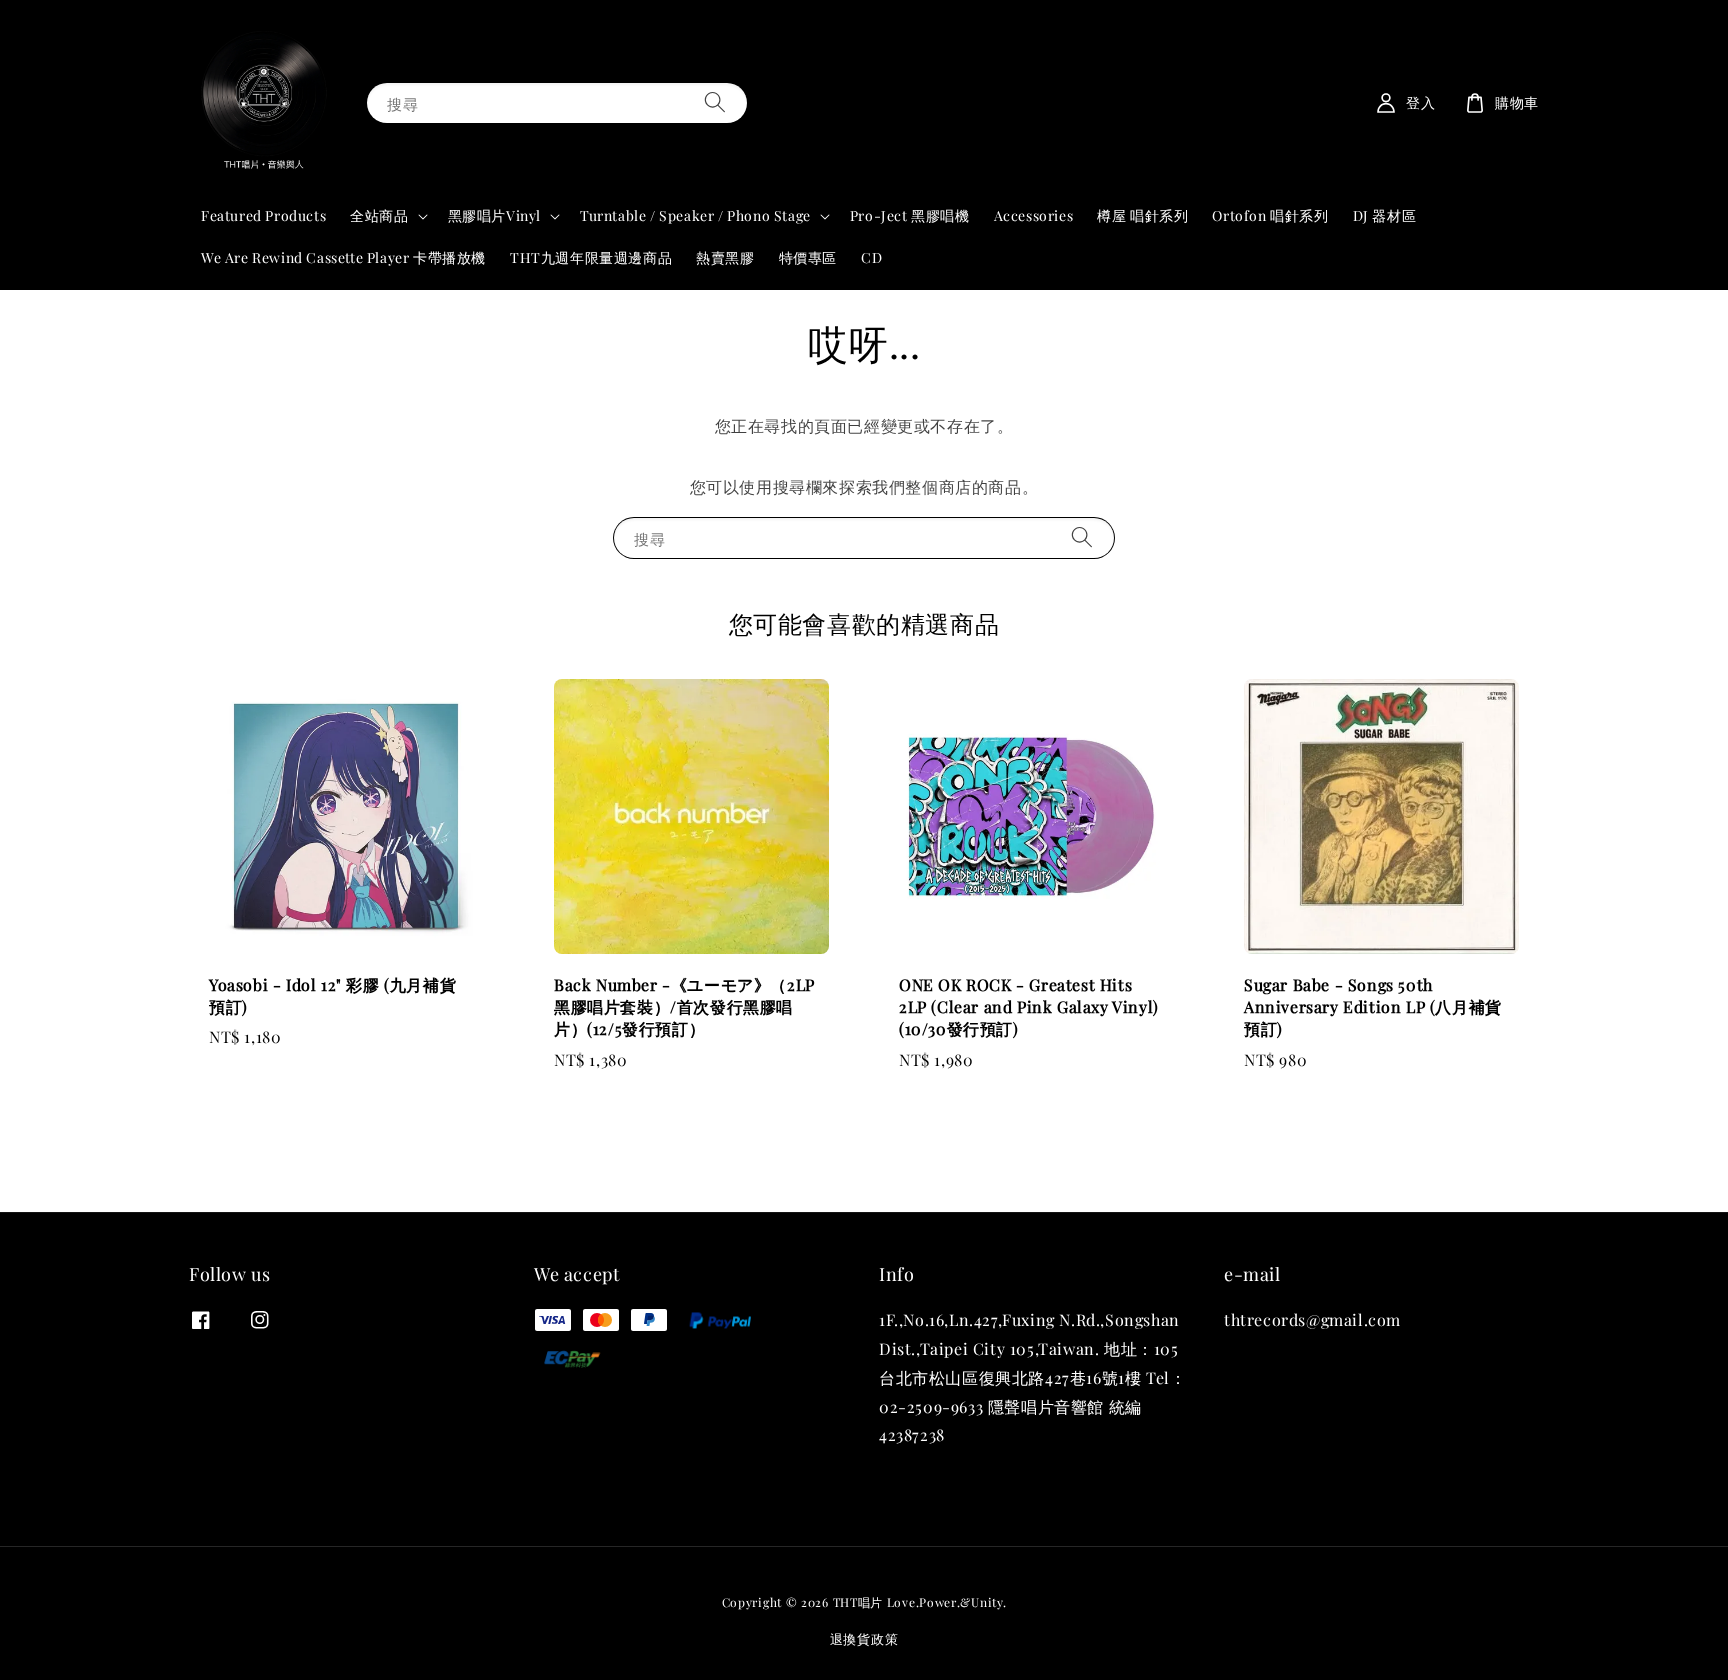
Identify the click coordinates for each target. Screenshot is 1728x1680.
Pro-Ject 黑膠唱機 (910, 215)
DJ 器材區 (1385, 215)
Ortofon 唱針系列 (1270, 215)
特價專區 (808, 257)
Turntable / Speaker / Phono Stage (695, 216)
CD (871, 257)
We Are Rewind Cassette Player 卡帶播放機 (343, 257)
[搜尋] (715, 102)
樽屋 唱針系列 (1142, 215)
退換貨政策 (864, 1638)
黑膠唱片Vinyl (494, 216)
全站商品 (379, 216)
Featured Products (263, 215)
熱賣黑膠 (725, 257)
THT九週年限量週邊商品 (591, 257)
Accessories (1034, 215)
